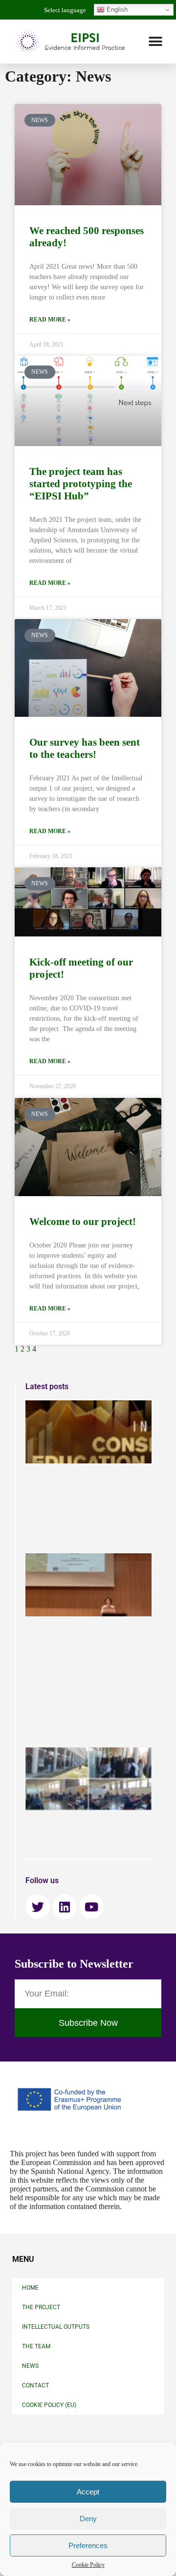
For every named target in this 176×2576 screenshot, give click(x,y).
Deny (88, 2519)
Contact (35, 2385)
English (116, 10)
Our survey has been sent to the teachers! (85, 748)
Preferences (88, 2545)
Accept (88, 2492)
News (30, 2366)
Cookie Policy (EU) (49, 2405)
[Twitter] (38, 1907)
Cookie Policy (88, 2565)
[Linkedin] (65, 1907)
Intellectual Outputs (56, 2327)
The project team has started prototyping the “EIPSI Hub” (81, 484)
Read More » (50, 320)
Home (30, 2288)
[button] (155, 42)
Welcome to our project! (83, 1222)
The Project (41, 2307)
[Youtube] (91, 1907)
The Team (36, 2346)
